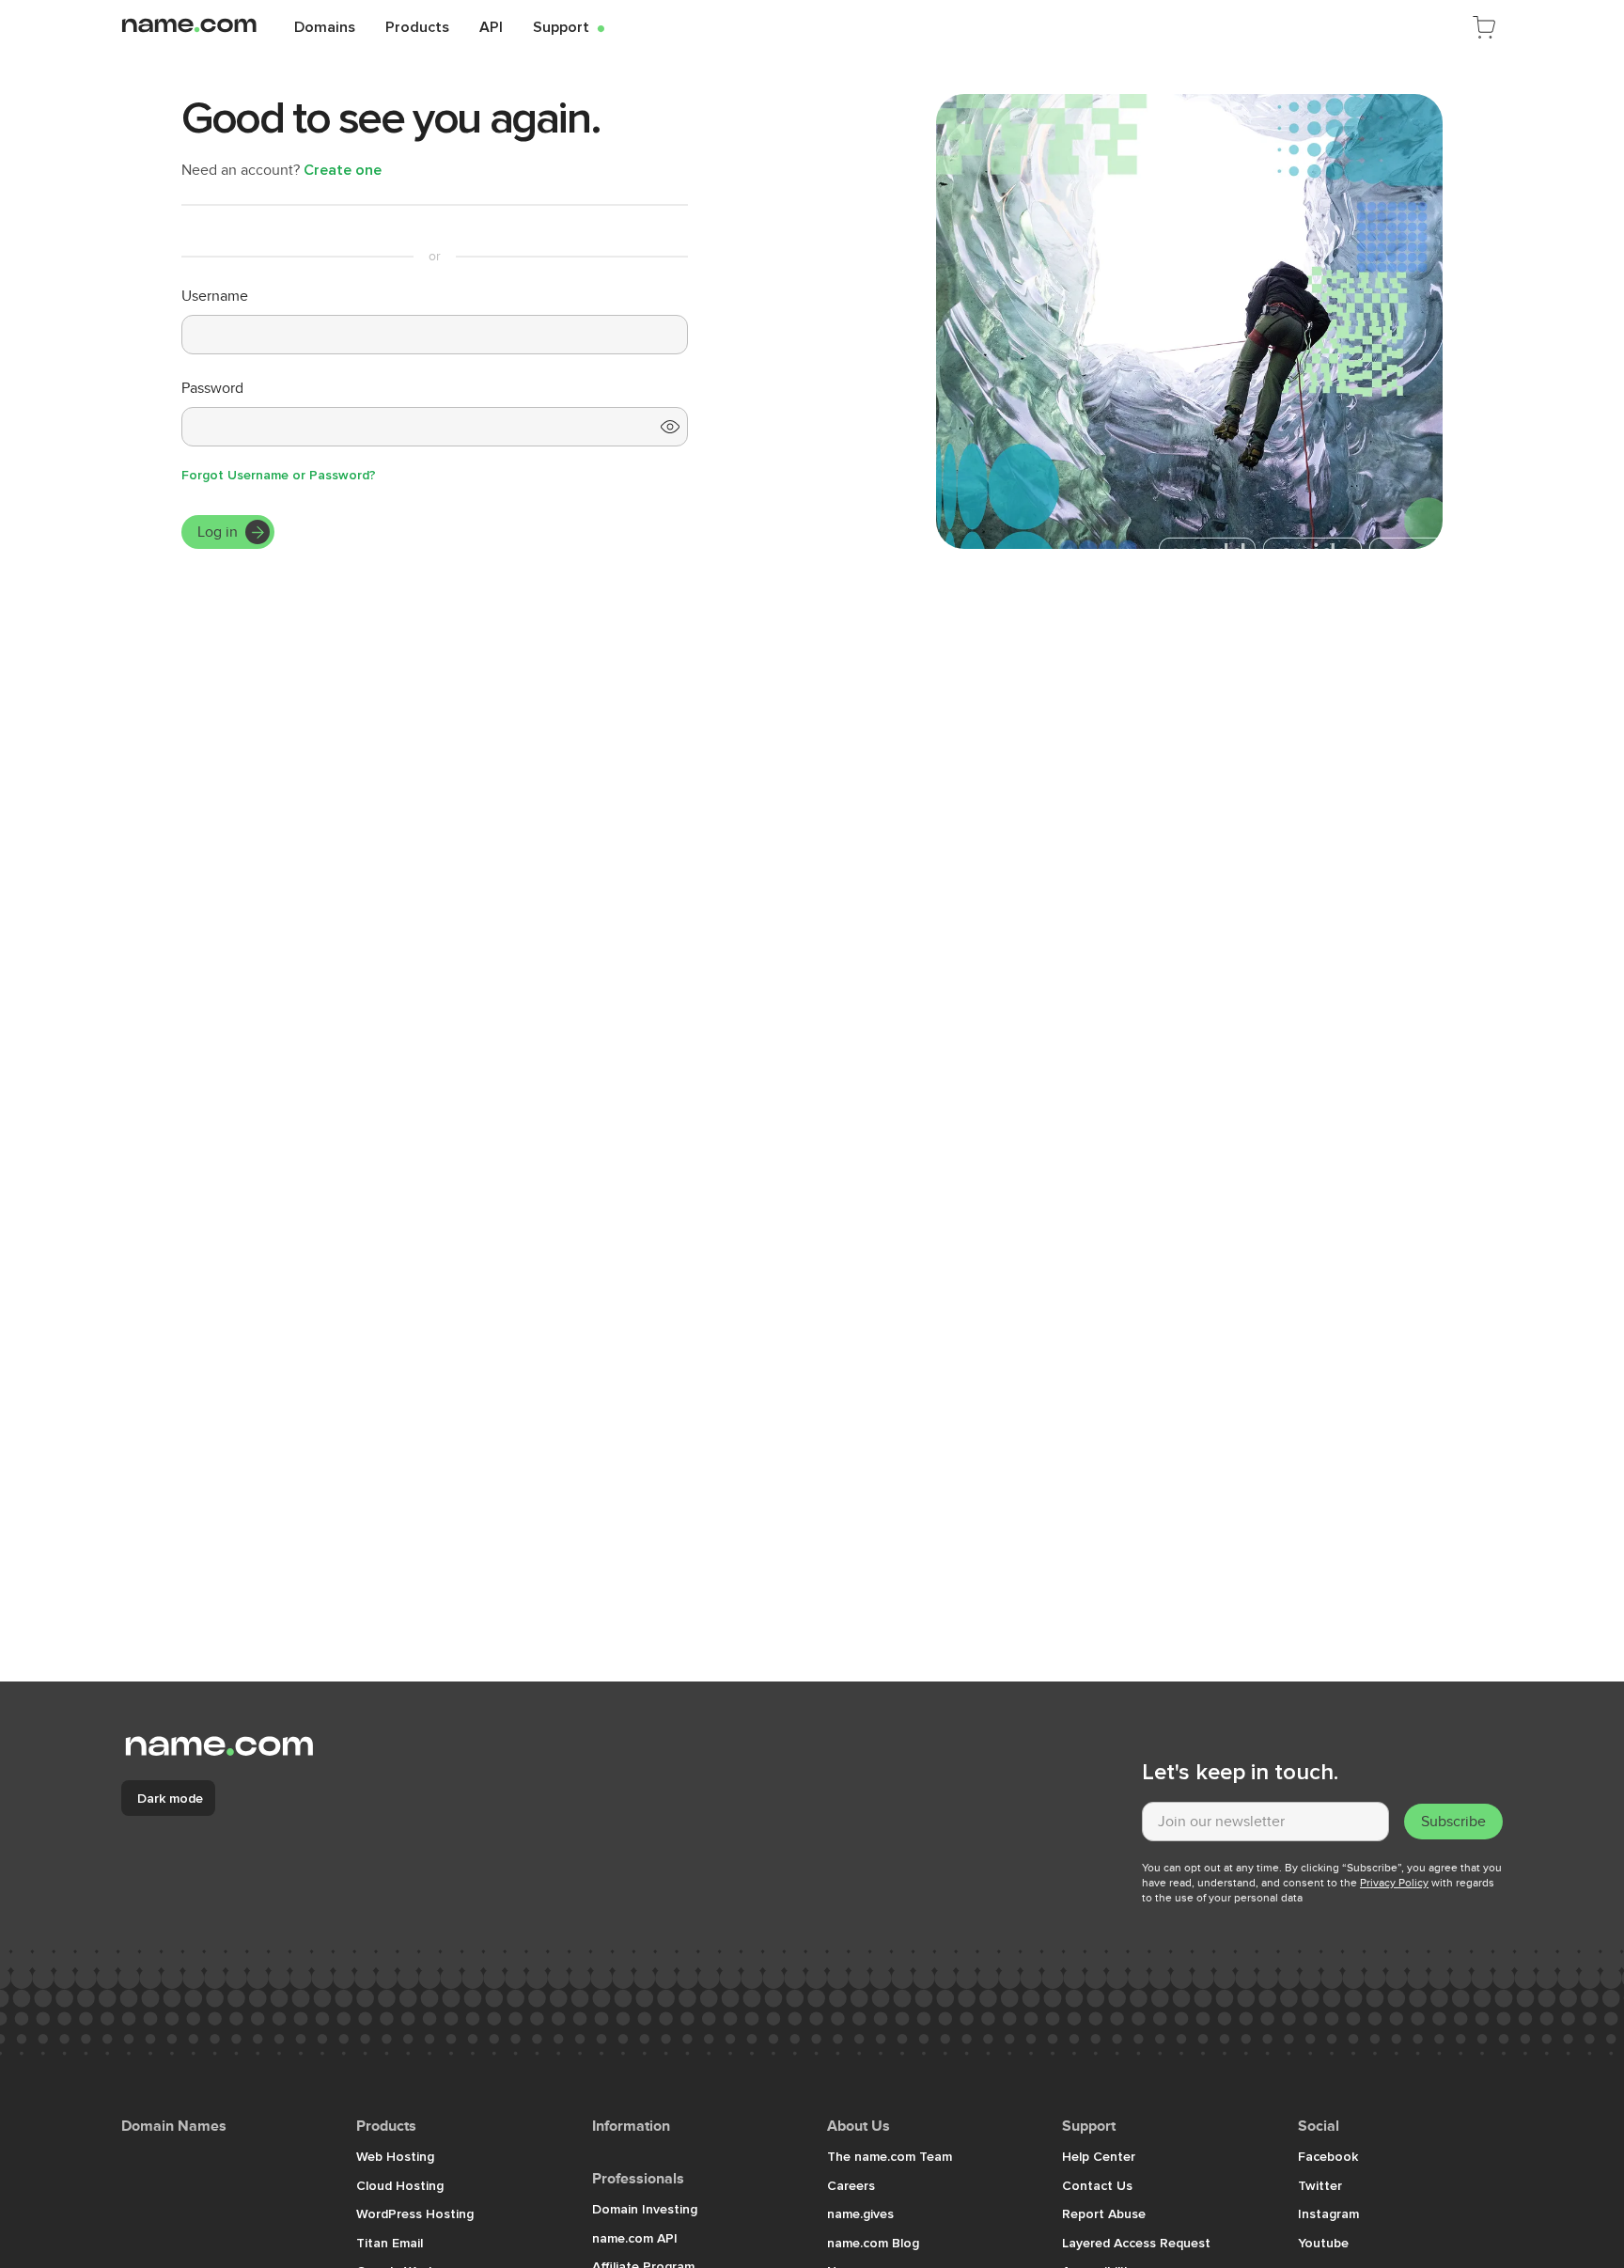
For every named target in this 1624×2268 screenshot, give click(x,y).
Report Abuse (1104, 2213)
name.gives (860, 2213)
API (491, 26)
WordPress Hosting (415, 2213)
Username (215, 296)
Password (212, 388)
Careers (851, 2185)
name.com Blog (873, 2243)
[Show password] (670, 427)
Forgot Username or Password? (279, 475)
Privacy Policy (1394, 1883)
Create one (343, 169)
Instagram (1328, 2213)
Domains (325, 26)
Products (417, 26)
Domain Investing (645, 2209)
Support (569, 26)
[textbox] (1265, 1822)
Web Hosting (395, 2156)
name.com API (635, 2238)
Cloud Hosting (400, 2185)
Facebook (1328, 2156)
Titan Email (390, 2243)
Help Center (1099, 2156)
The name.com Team (890, 2156)
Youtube (1323, 2243)
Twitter (1320, 2185)
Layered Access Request (1136, 2243)
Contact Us (1097, 2185)
